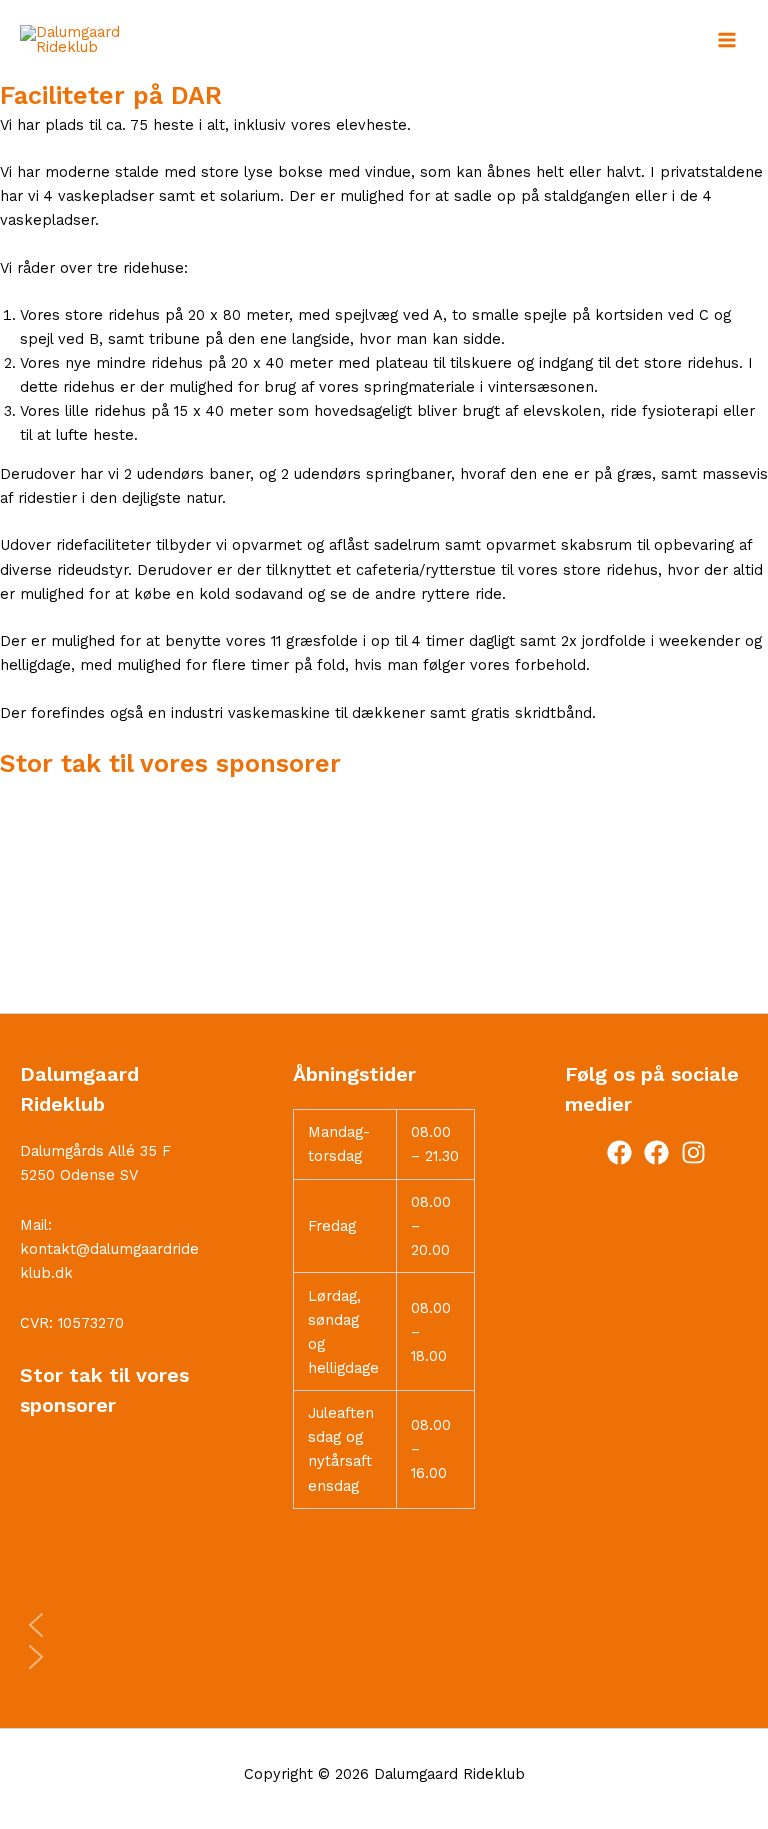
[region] (384, 896)
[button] (384, 965)
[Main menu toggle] (727, 40)
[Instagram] (693, 1152)
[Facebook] (619, 1152)
